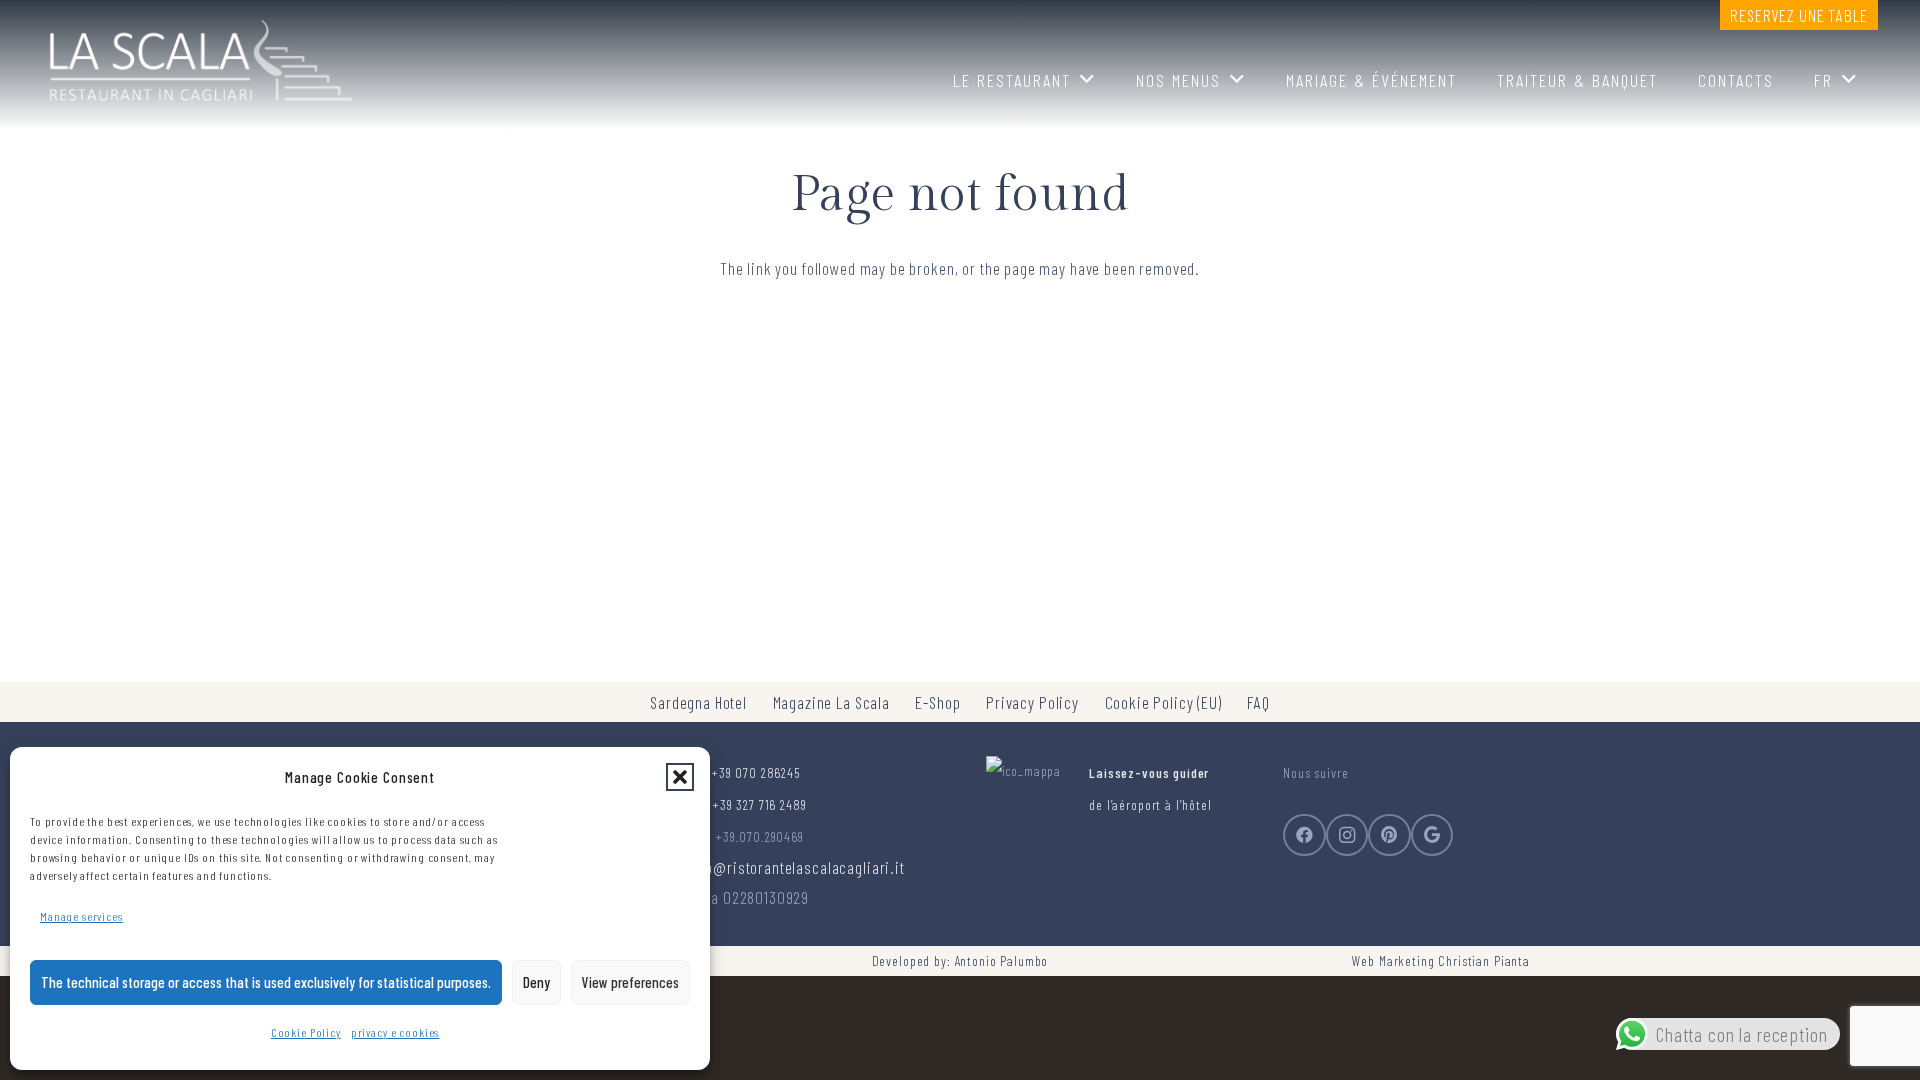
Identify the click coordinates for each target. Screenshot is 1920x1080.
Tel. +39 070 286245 (744, 772)
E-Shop (937, 702)
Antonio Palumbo (1002, 960)
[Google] (1432, 835)
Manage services (81, 916)
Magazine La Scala (831, 702)
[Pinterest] (1389, 835)
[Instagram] (1347, 835)
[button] (680, 777)
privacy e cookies (395, 1032)
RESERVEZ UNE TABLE (1798, 15)
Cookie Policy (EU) (1163, 702)
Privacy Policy (1032, 702)
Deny (536, 982)
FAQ (1258, 702)
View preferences (630, 982)
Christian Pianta (1484, 960)
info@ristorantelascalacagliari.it (796, 867)
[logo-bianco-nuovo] (198, 55)
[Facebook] (1304, 835)
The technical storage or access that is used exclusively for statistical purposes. (266, 982)
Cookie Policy (306, 1032)
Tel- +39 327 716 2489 (747, 804)
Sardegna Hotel (698, 702)
